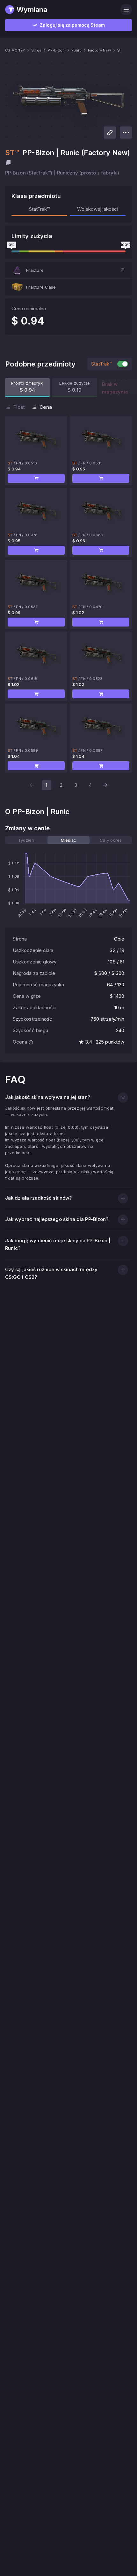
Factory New (99, 50)
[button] (68, 270)
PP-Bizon (56, 50)
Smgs (36, 50)
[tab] (26, 840)
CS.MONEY (15, 50)
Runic (76, 50)
